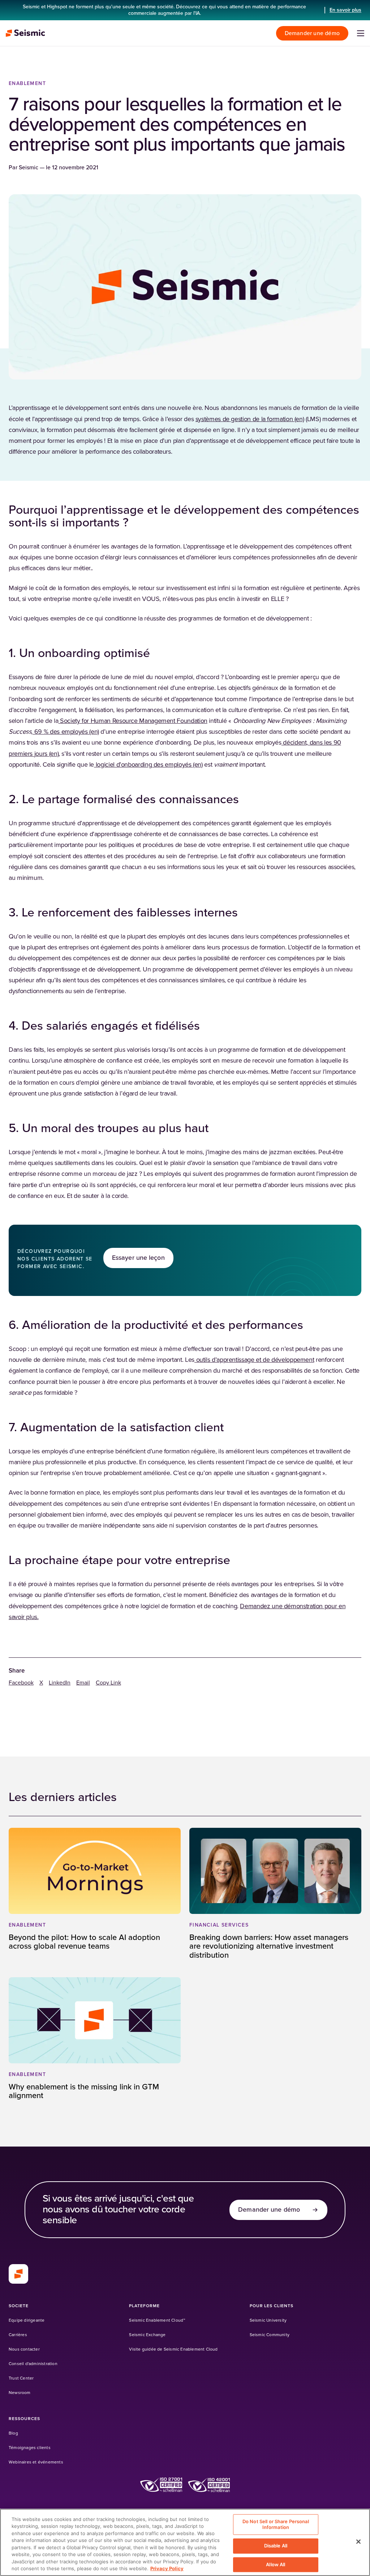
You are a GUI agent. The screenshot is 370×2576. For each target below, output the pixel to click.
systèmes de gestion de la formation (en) (250, 419)
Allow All (276, 2564)
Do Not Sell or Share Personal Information (276, 2524)
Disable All (276, 2546)
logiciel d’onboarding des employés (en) (148, 765)
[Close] (358, 2542)
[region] (185, 2542)
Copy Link (108, 1683)
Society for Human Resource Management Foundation (133, 721)
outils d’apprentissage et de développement (254, 1360)
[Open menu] (361, 33)
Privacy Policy (167, 2568)
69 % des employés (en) (66, 732)
